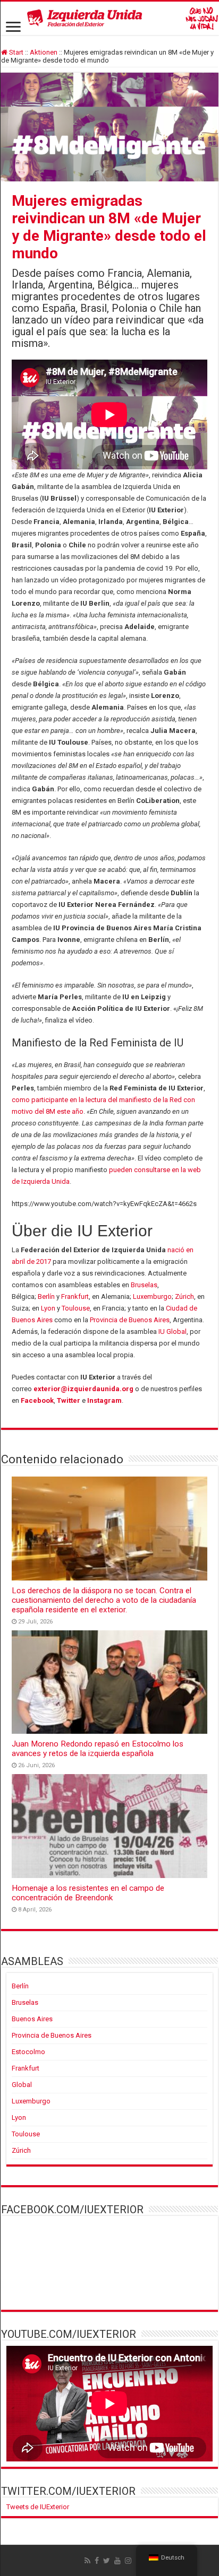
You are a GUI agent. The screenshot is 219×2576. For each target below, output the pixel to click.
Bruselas (144, 1285)
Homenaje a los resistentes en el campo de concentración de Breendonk (88, 1893)
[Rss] (87, 2561)
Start (15, 52)
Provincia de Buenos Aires (130, 1320)
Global (22, 2085)
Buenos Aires (32, 2019)
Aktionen (44, 52)
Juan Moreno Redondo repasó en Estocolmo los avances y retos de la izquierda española (98, 1749)
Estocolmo (28, 2052)
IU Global (172, 1331)
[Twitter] (107, 2561)
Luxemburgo (152, 1296)
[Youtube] (117, 2561)
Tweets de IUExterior (38, 2507)
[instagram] (128, 2561)
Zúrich (184, 1296)
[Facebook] (97, 2561)
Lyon (48, 1308)
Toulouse (76, 1308)
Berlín (46, 1296)
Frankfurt (75, 1296)
